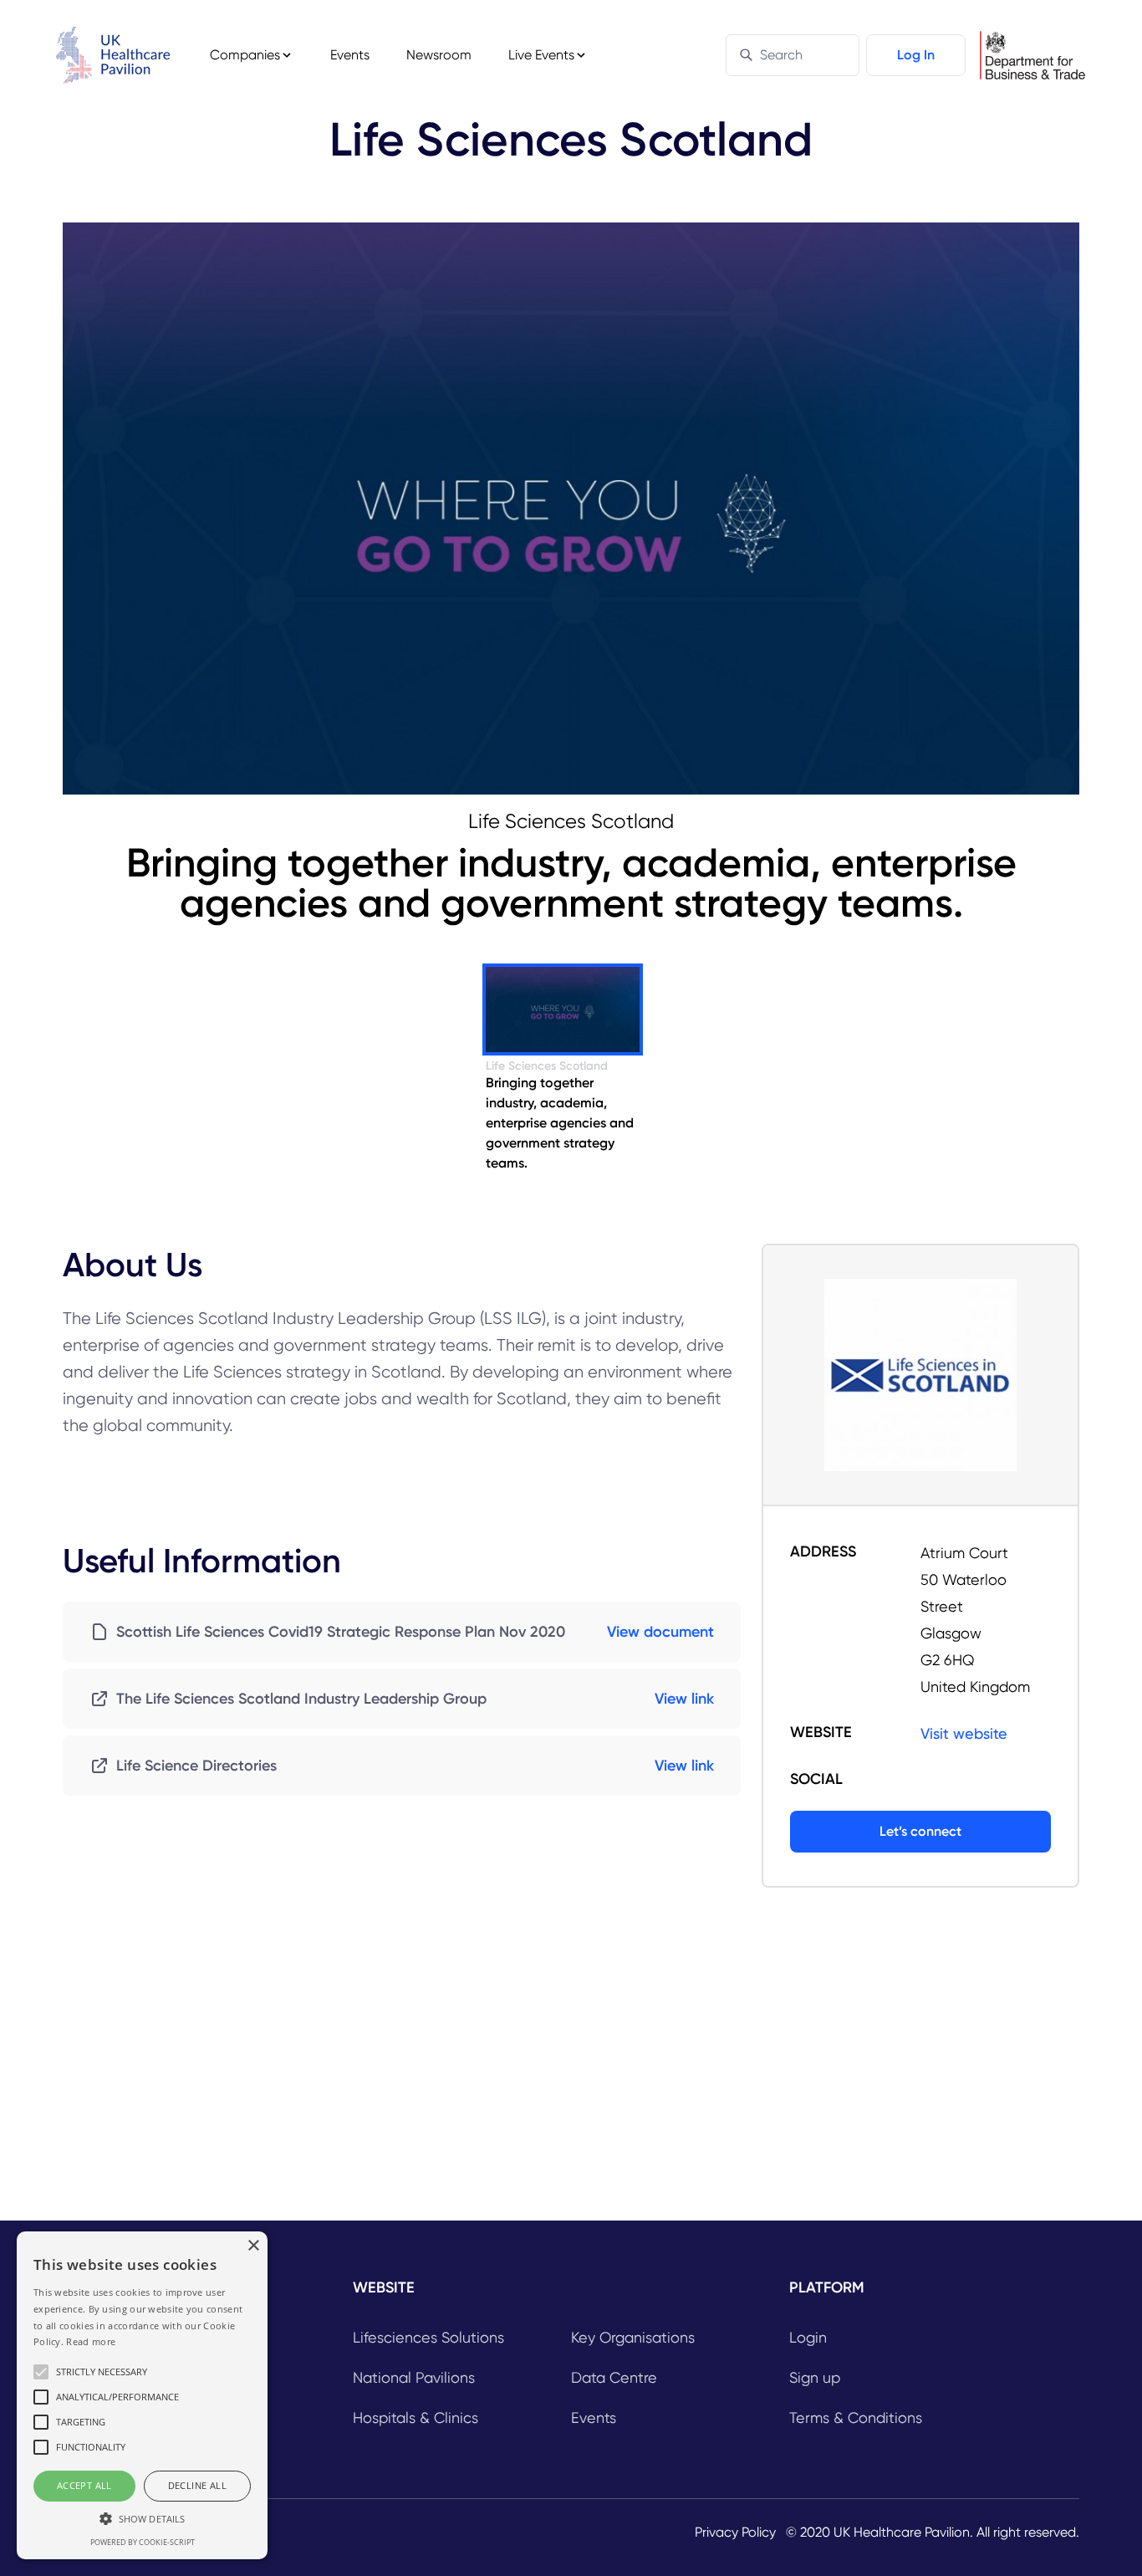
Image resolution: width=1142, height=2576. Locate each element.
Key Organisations (633, 2337)
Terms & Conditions (856, 2418)
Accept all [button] (84, 2485)
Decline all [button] (197, 2485)
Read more (91, 2341)
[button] (142, 2518)
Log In (916, 55)
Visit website (964, 1733)
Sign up (815, 2377)
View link (684, 1699)
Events (350, 55)
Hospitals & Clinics (416, 2418)
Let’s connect (920, 1831)
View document (660, 1632)
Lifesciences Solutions (428, 2337)
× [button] (253, 2246)
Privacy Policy (735, 2532)
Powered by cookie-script (143, 2542)
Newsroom (439, 55)
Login (808, 2337)
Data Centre (614, 2377)
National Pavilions (414, 2377)
